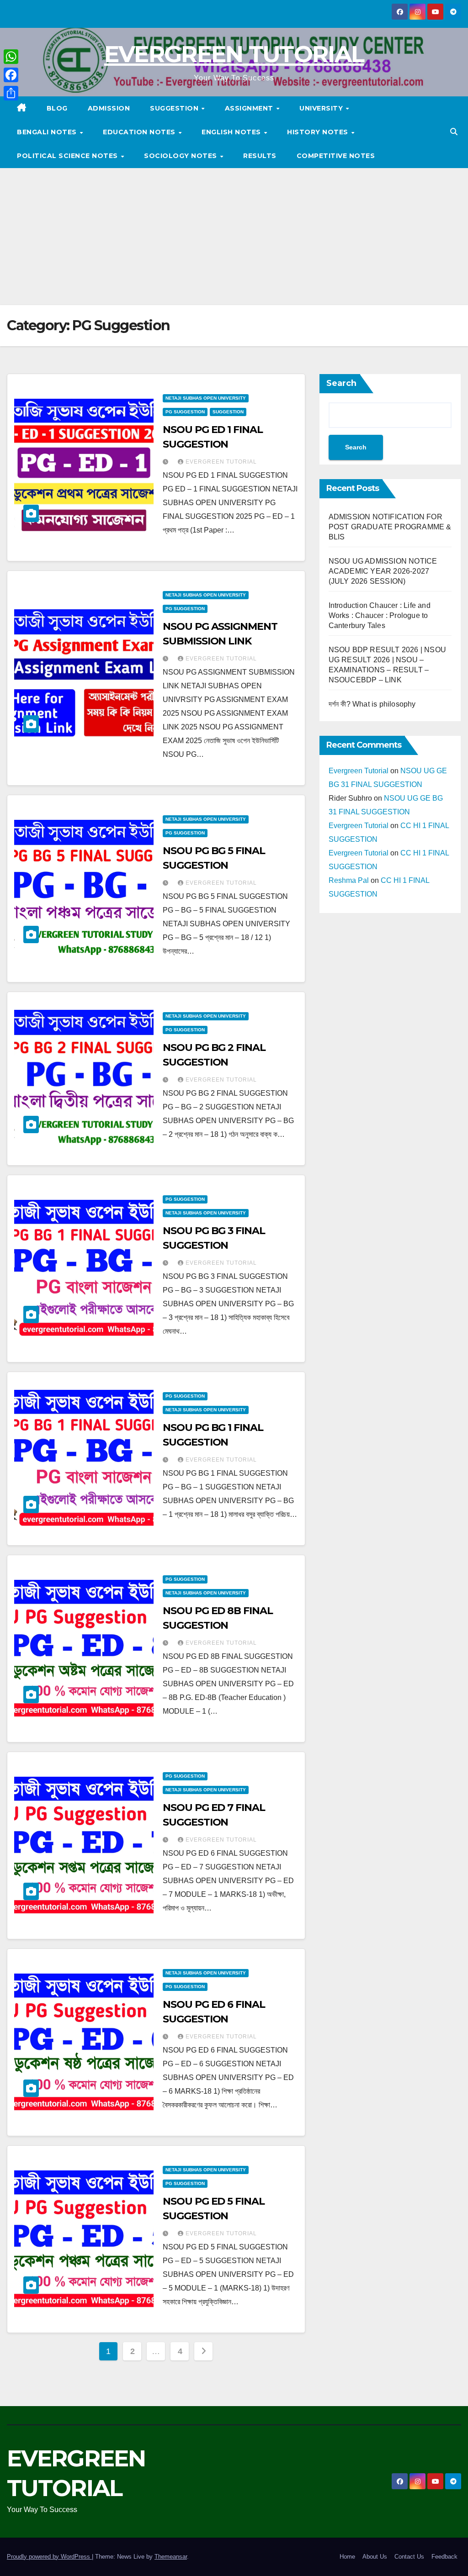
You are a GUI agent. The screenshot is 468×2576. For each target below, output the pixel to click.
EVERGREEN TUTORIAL (234, 54)
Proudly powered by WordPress (49, 2557)
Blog (57, 108)
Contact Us (409, 2557)
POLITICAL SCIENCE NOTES (68, 156)
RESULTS (260, 156)
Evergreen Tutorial (221, 462)
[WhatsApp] (11, 57)
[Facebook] (11, 75)
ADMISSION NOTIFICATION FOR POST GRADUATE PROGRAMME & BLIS (390, 527)
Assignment (250, 108)
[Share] (11, 93)
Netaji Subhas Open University (206, 398)
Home (347, 2557)
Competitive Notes (336, 156)
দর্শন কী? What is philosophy (372, 704)
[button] (454, 132)
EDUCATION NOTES (140, 132)
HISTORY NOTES (319, 132)
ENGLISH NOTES (232, 132)
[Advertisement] (234, 237)
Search (341, 383)
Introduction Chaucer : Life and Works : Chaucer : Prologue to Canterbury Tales (380, 615)
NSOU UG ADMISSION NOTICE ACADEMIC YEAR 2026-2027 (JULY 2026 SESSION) (383, 571)
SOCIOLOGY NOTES (181, 156)
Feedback (444, 2557)
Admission (109, 108)
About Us (375, 2557)
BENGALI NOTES (48, 132)
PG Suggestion (185, 412)
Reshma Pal (349, 880)
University (322, 108)
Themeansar (171, 2557)
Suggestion (175, 108)
